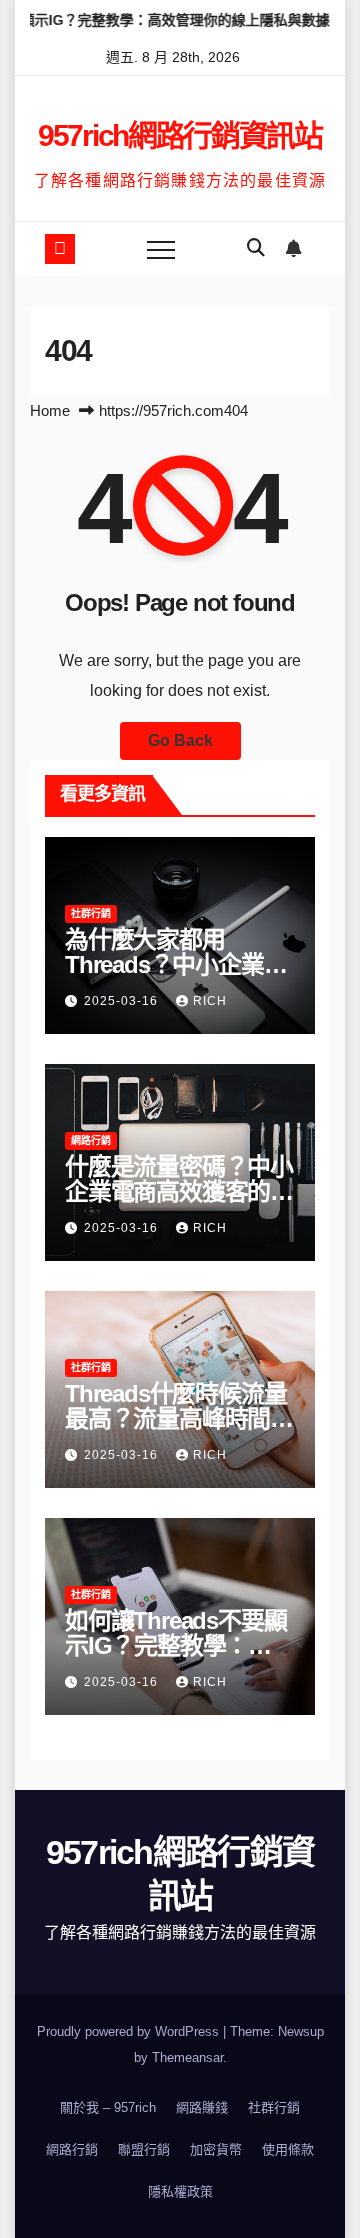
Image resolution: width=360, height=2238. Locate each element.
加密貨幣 (216, 2149)
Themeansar (187, 2057)
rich (210, 1001)
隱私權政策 (180, 2191)
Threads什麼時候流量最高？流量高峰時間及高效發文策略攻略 (179, 1418)
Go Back (180, 740)
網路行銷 (91, 1140)
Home (50, 410)
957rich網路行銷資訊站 (180, 135)
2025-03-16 (123, 1001)
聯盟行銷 (144, 2149)
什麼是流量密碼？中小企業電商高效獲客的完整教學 (179, 1191)
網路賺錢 (202, 2107)
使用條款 (288, 2149)
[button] (256, 248)
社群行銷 (91, 913)
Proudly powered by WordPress (130, 2031)
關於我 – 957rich (108, 2107)
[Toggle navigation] (161, 249)
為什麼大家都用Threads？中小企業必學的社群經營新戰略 (175, 964)
